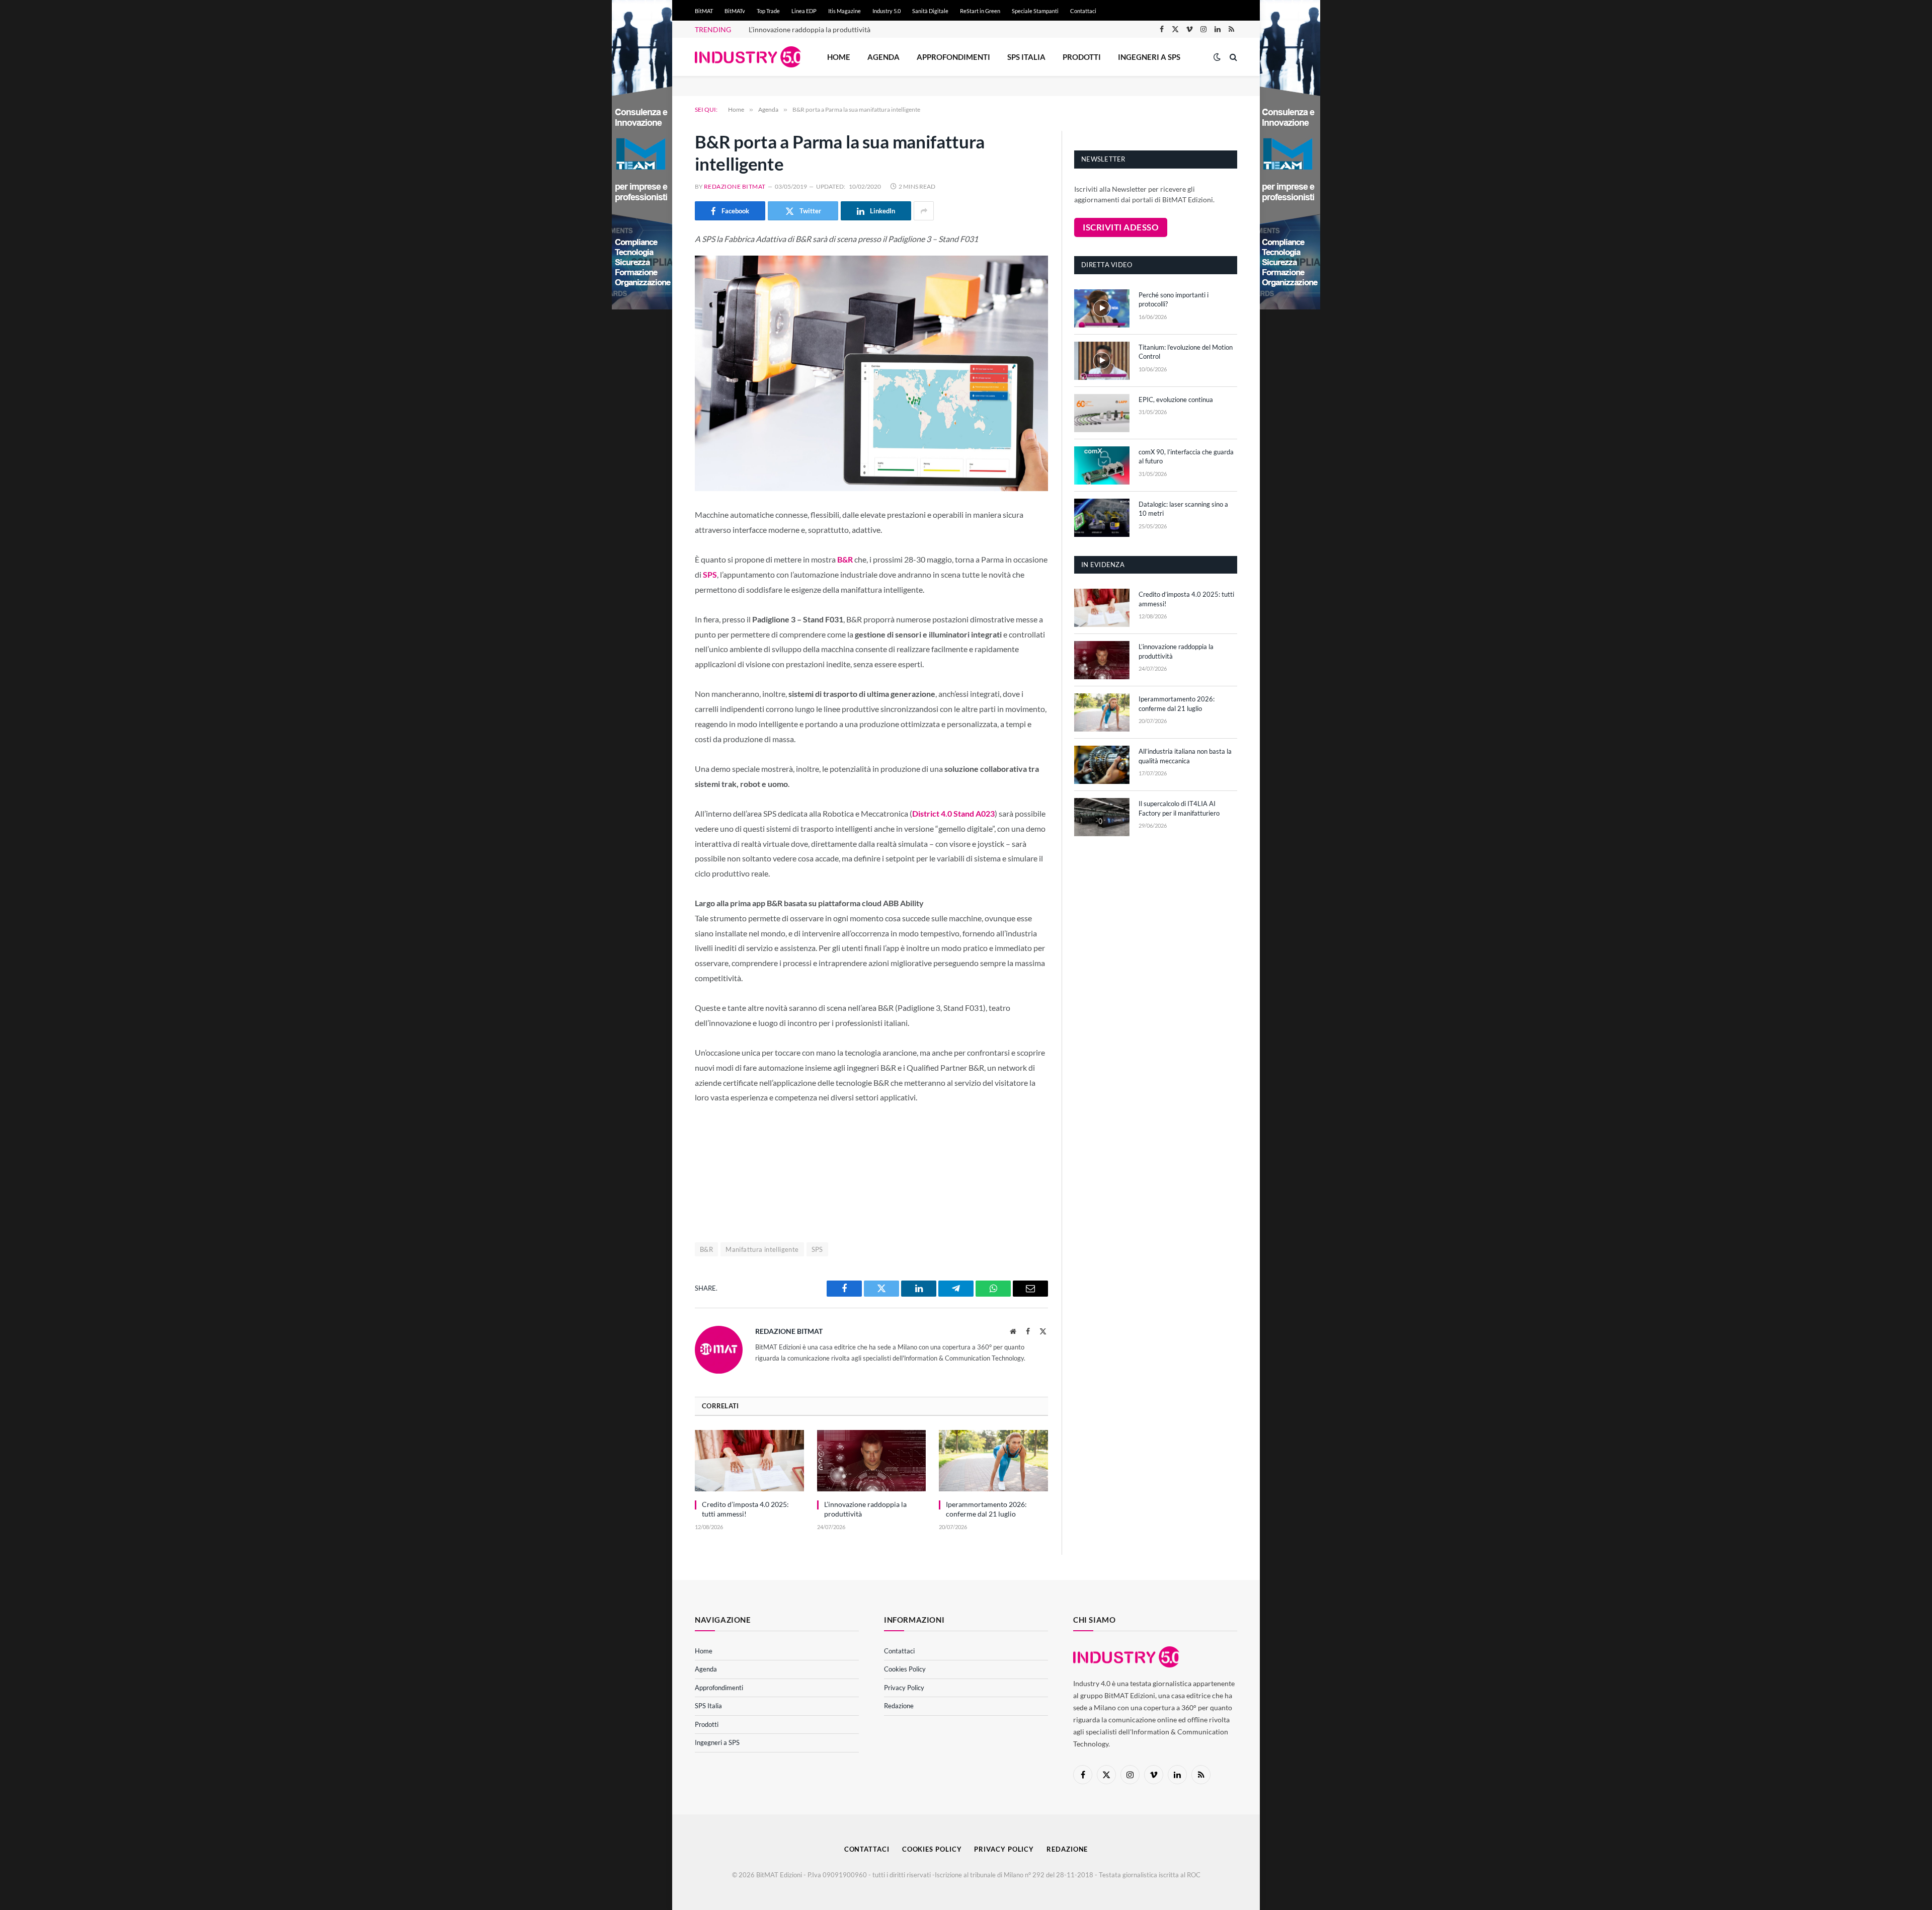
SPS (817, 1249)
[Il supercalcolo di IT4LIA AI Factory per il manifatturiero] (1102, 817)
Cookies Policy (905, 1669)
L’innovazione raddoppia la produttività (810, 29)
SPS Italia (1026, 57)
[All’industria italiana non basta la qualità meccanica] (1102, 765)
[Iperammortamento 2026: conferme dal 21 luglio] (993, 1461)
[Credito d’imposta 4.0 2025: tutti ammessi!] (749, 1461)
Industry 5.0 (887, 11)
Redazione (899, 1706)
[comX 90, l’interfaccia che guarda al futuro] (1102, 465)
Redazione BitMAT (735, 186)
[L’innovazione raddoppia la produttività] (872, 1461)
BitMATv (735, 11)
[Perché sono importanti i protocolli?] (1102, 308)
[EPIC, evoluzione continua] (1102, 413)
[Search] (1232, 57)
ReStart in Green (980, 11)
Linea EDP (804, 11)
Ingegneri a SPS (1149, 57)
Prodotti (1082, 57)
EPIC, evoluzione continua (1176, 400)
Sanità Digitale (930, 11)
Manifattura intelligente (762, 1249)
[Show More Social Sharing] (924, 211)
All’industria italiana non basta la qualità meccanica (1185, 756)
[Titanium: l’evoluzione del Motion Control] (1102, 361)
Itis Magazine (844, 11)
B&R (706, 1249)
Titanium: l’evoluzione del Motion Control (1186, 352)
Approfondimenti (953, 57)
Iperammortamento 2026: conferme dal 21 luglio (986, 1509)
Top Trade (768, 11)
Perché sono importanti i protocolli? (1174, 300)
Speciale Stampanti (1035, 11)
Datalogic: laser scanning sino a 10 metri (1183, 509)
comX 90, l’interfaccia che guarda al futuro (1186, 457)
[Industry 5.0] (748, 57)
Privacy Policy (904, 1688)
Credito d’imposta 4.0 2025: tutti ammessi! (745, 1509)
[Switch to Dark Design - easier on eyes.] (1217, 57)
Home (839, 57)
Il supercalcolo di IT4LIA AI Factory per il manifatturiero (1179, 808)
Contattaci (1083, 11)
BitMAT (704, 11)
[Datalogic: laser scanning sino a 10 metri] (1102, 518)
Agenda (883, 57)
